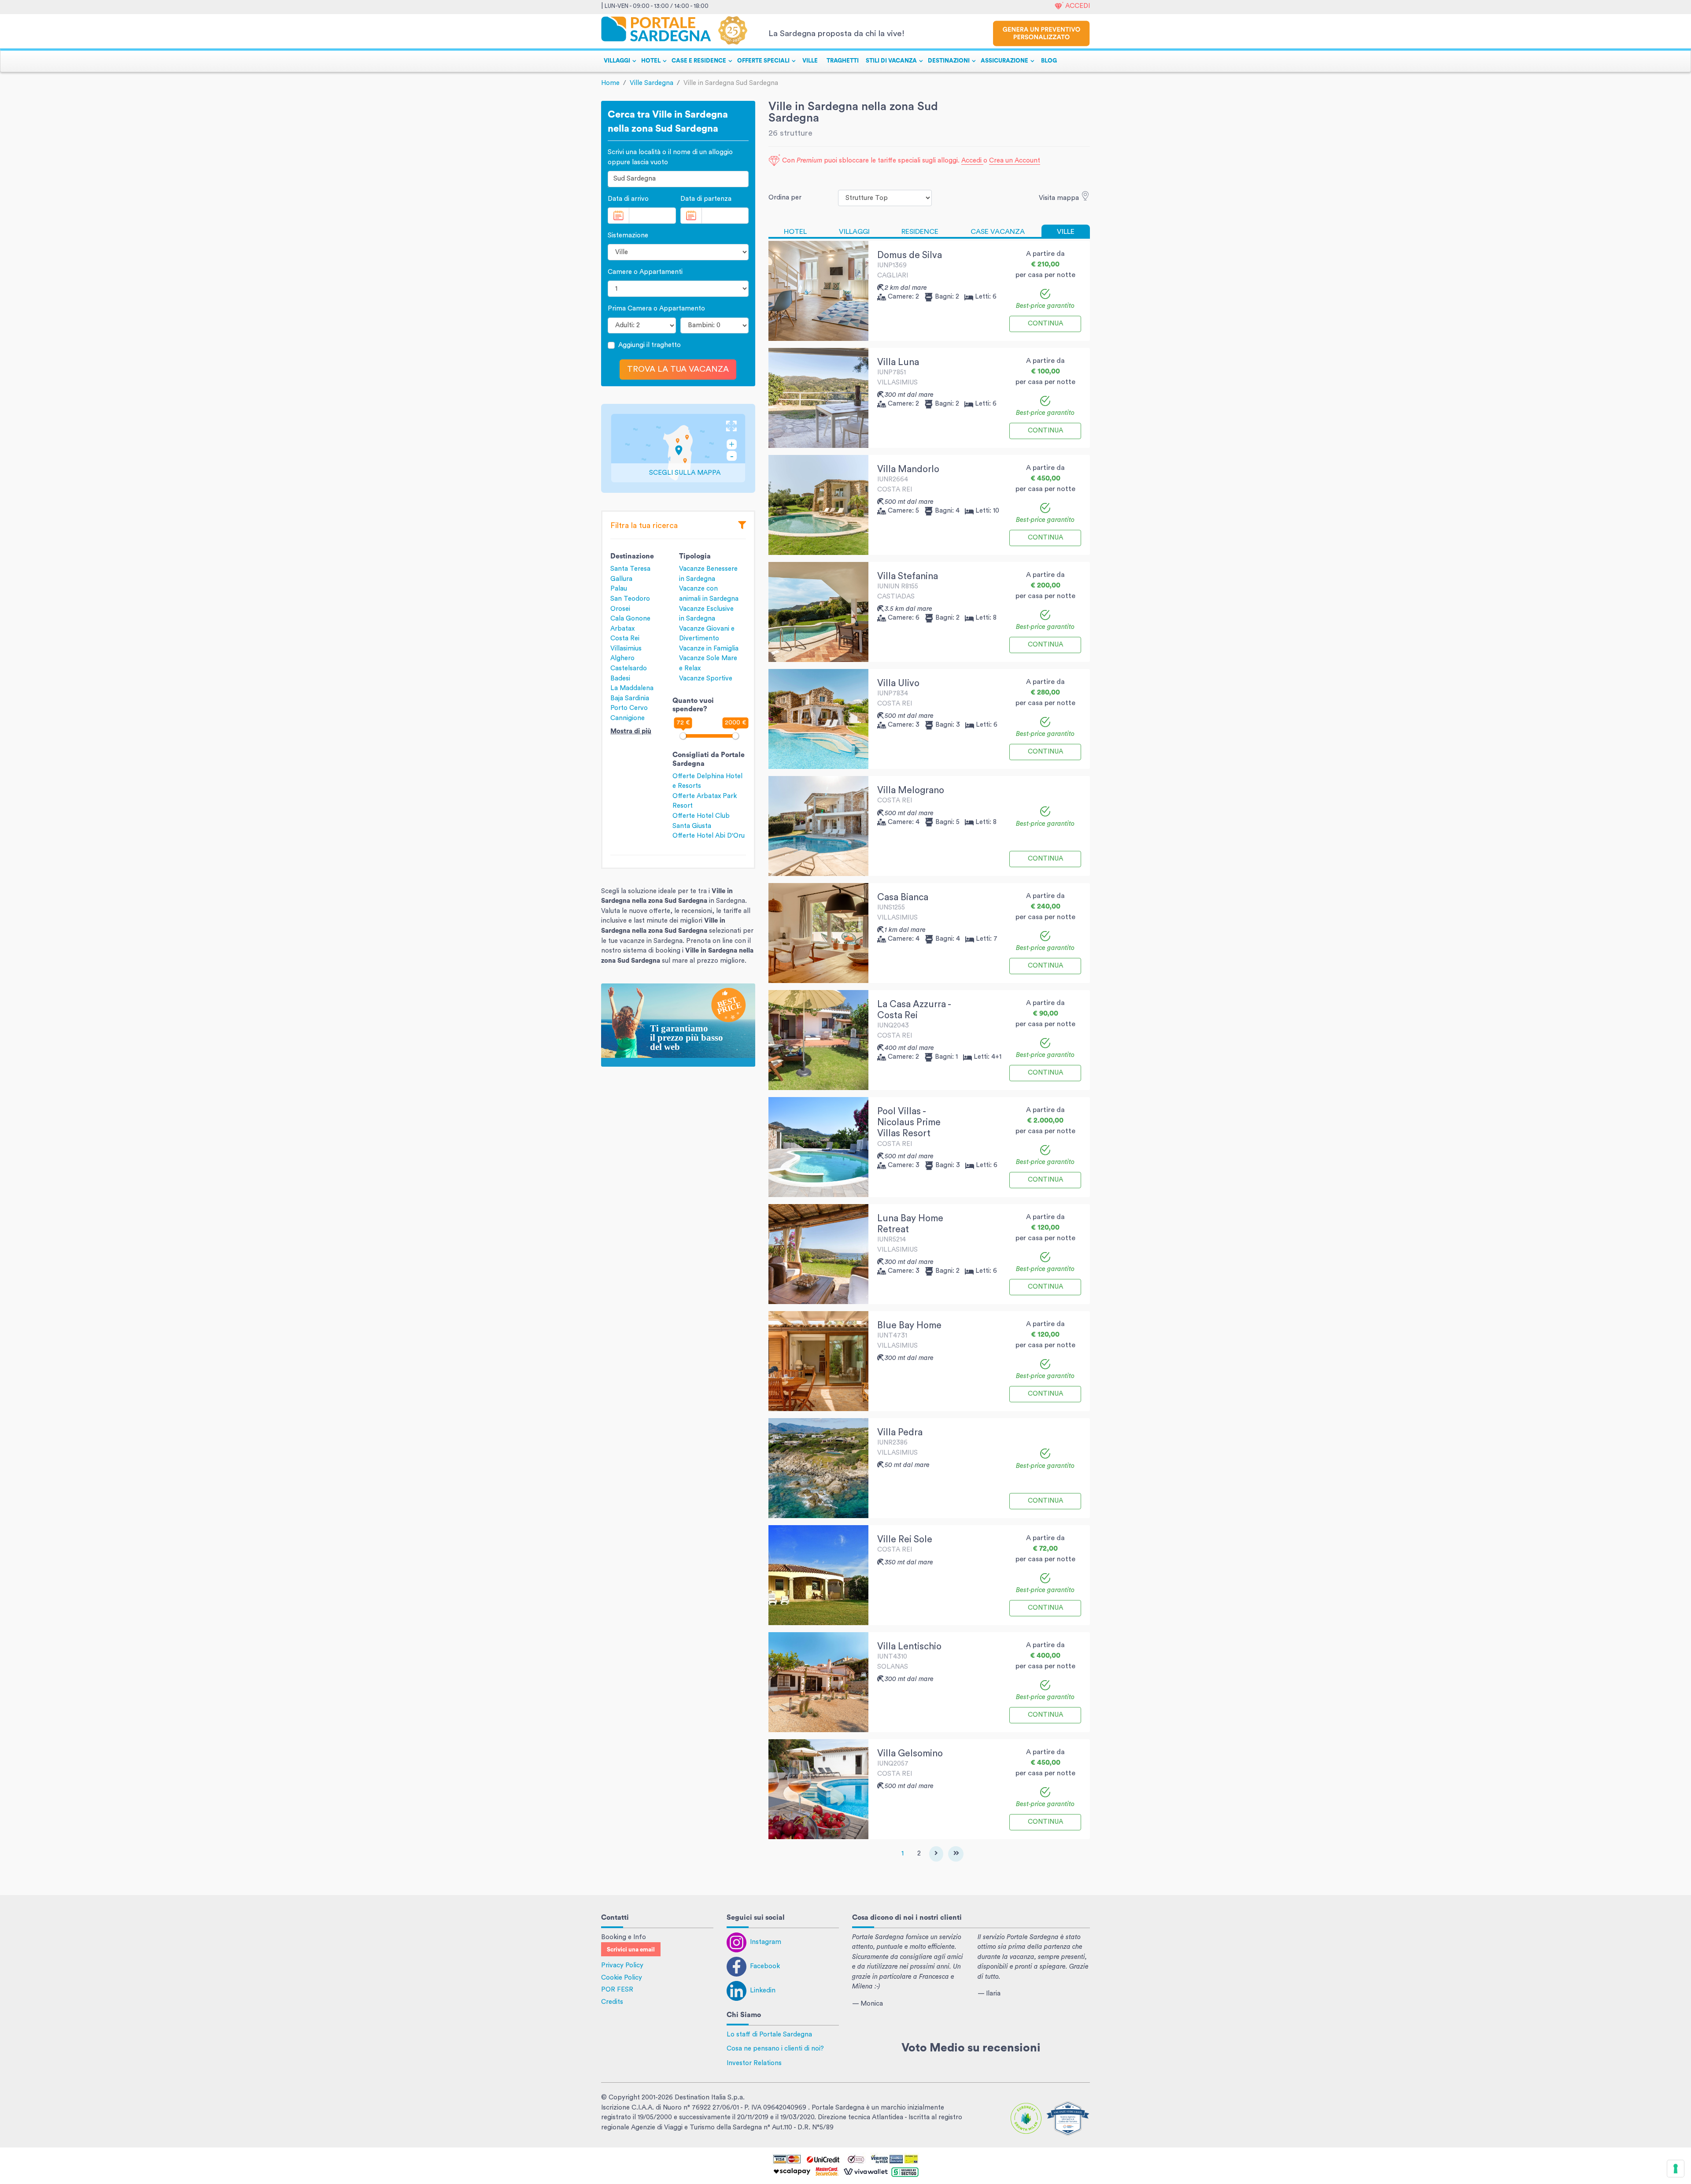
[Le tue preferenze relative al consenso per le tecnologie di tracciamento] (1676, 2169)
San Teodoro (630, 599)
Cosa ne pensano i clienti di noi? (775, 2049)
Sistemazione (628, 235)
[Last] (956, 1854)
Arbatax (622, 629)
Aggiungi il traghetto (650, 345)
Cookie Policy (622, 1978)
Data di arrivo (628, 199)
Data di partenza (706, 199)
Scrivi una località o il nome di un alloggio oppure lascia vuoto (670, 157)
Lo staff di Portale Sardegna (769, 2034)
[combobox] (678, 179)
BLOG (1049, 61)
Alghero (622, 658)
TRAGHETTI (843, 61)
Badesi (620, 678)
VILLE (810, 61)
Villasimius (626, 649)
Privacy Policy (622, 1965)
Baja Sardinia (630, 698)
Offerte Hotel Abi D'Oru (709, 836)
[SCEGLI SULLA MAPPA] (678, 448)
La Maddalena (632, 688)
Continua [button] (1045, 323)
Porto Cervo (629, 708)
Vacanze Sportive (706, 678)
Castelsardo (629, 668)
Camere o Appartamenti (645, 272)
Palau (619, 589)
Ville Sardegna (652, 83)
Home (610, 83)
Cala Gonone (630, 619)
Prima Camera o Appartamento (656, 309)
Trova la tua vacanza (678, 369)
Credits (612, 2002)
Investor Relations (754, 2063)
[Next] (936, 1854)
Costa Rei (625, 638)
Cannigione (628, 718)
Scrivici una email (631, 1950)
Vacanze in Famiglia (709, 649)
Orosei (620, 609)
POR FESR (617, 1990)
